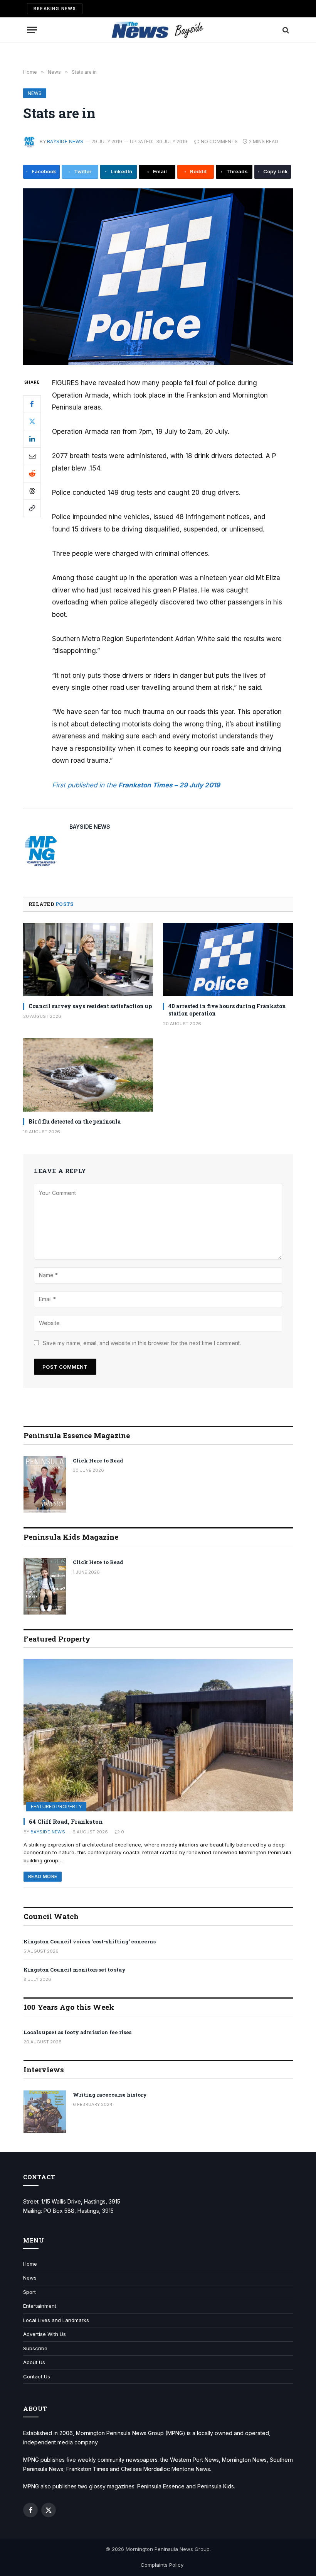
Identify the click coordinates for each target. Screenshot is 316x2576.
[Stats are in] (158, 277)
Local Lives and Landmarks (56, 2320)
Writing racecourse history (110, 2095)
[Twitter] (32, 421)
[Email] (32, 456)
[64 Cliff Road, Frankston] (158, 1735)
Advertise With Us (45, 2334)
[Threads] (32, 491)
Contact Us (37, 2376)
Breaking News (55, 8)
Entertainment (40, 2306)
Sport (29, 2292)
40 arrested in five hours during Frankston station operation (227, 1010)
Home (30, 2264)
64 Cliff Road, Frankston (66, 1821)
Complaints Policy (162, 2565)
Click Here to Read (98, 1461)
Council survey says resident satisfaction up (90, 1006)
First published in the (85, 785)
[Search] (285, 30)
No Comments (219, 141)
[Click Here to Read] (45, 1485)
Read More (43, 1876)
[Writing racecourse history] (45, 2112)
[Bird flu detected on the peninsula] (88, 1075)
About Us (34, 2362)
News (35, 93)
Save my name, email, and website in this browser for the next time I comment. (142, 1343)
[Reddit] (32, 474)
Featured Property (56, 1807)
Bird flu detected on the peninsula (75, 1121)
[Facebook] (32, 404)
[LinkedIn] (32, 439)
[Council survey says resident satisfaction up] (88, 960)
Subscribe (35, 2348)
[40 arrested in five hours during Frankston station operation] (228, 960)
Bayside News (65, 141)
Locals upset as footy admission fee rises (77, 2032)
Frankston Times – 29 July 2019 (169, 785)
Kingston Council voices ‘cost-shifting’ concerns (90, 1941)
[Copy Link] (32, 508)
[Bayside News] (158, 30)
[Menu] (32, 30)
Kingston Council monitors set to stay (75, 1970)
